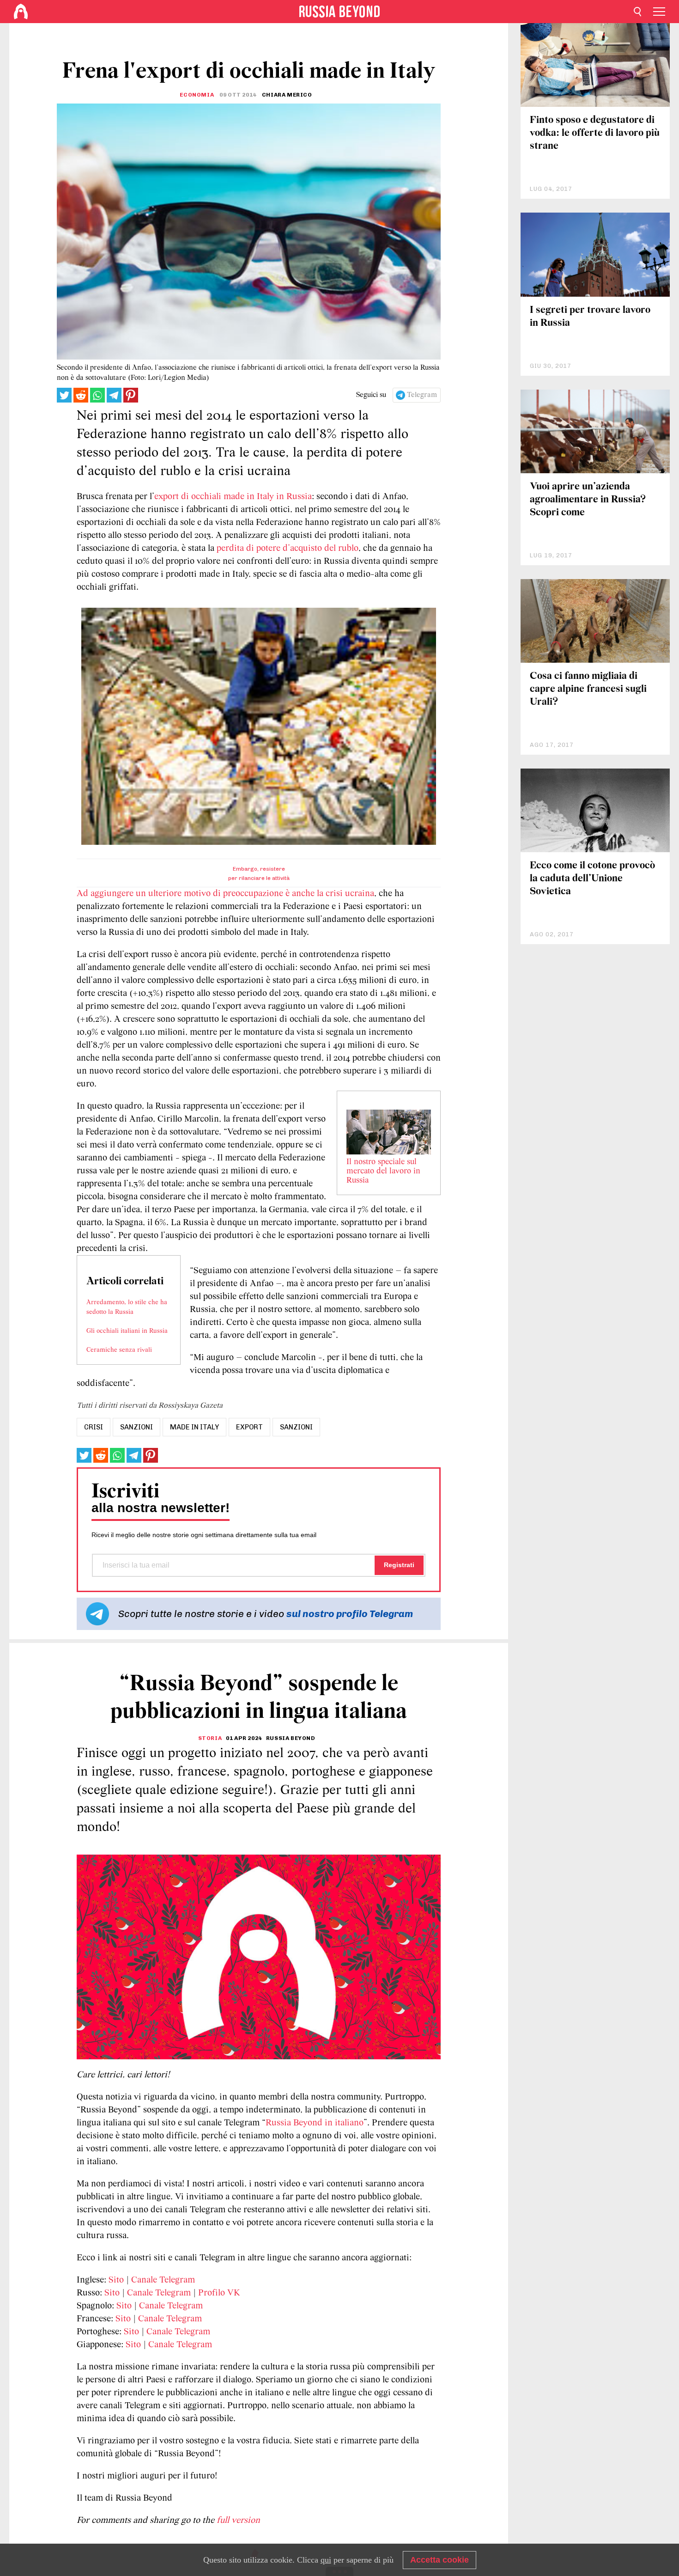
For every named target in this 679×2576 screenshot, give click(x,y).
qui (326, 2560)
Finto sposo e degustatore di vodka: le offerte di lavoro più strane (595, 133)
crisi (94, 1427)
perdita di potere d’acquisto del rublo (288, 549)
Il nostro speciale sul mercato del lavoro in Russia (383, 1172)
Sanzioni (296, 1427)
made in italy (194, 1427)
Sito (116, 2280)
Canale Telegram (163, 2280)
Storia (210, 1738)
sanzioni (136, 1427)
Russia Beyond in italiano (315, 2123)
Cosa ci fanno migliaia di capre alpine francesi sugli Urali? (588, 689)
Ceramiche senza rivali (119, 1350)
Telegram (422, 395)
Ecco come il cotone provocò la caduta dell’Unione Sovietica (592, 879)
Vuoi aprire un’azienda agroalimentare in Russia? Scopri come (588, 500)
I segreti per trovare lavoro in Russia (590, 317)
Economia (197, 95)
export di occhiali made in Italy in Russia (233, 497)
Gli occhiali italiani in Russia (127, 1331)
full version (238, 2521)
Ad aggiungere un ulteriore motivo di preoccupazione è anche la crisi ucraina (225, 894)
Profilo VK (219, 2293)
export (249, 1427)
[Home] (21, 12)
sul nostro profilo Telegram (350, 1614)
